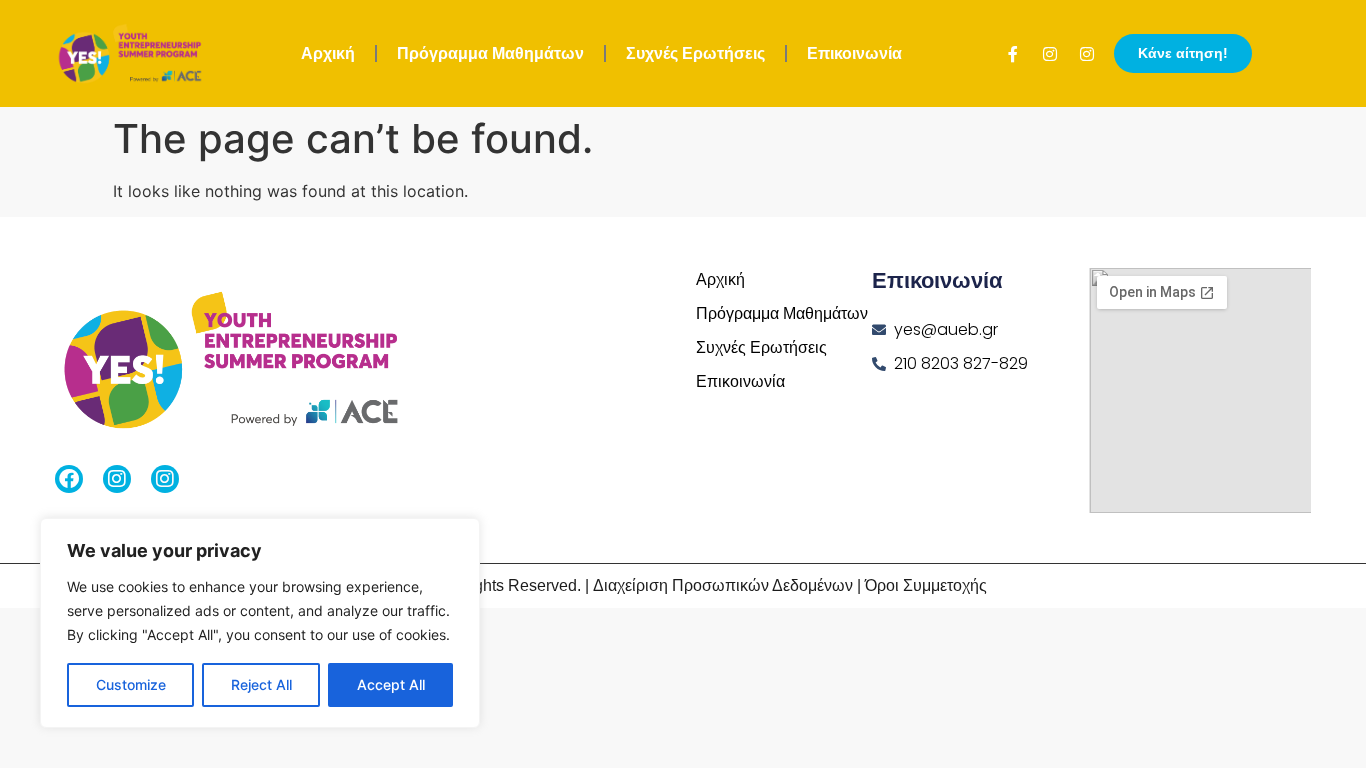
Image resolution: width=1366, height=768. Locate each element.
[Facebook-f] (1013, 54)
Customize (131, 684)
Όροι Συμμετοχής (926, 585)
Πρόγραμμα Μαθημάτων (490, 53)
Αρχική (328, 53)
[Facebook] (69, 479)
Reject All (261, 684)
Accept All (391, 684)
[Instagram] (1050, 54)
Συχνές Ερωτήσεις (695, 53)
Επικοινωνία (854, 53)
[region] (260, 623)
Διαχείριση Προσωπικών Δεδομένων (723, 585)
